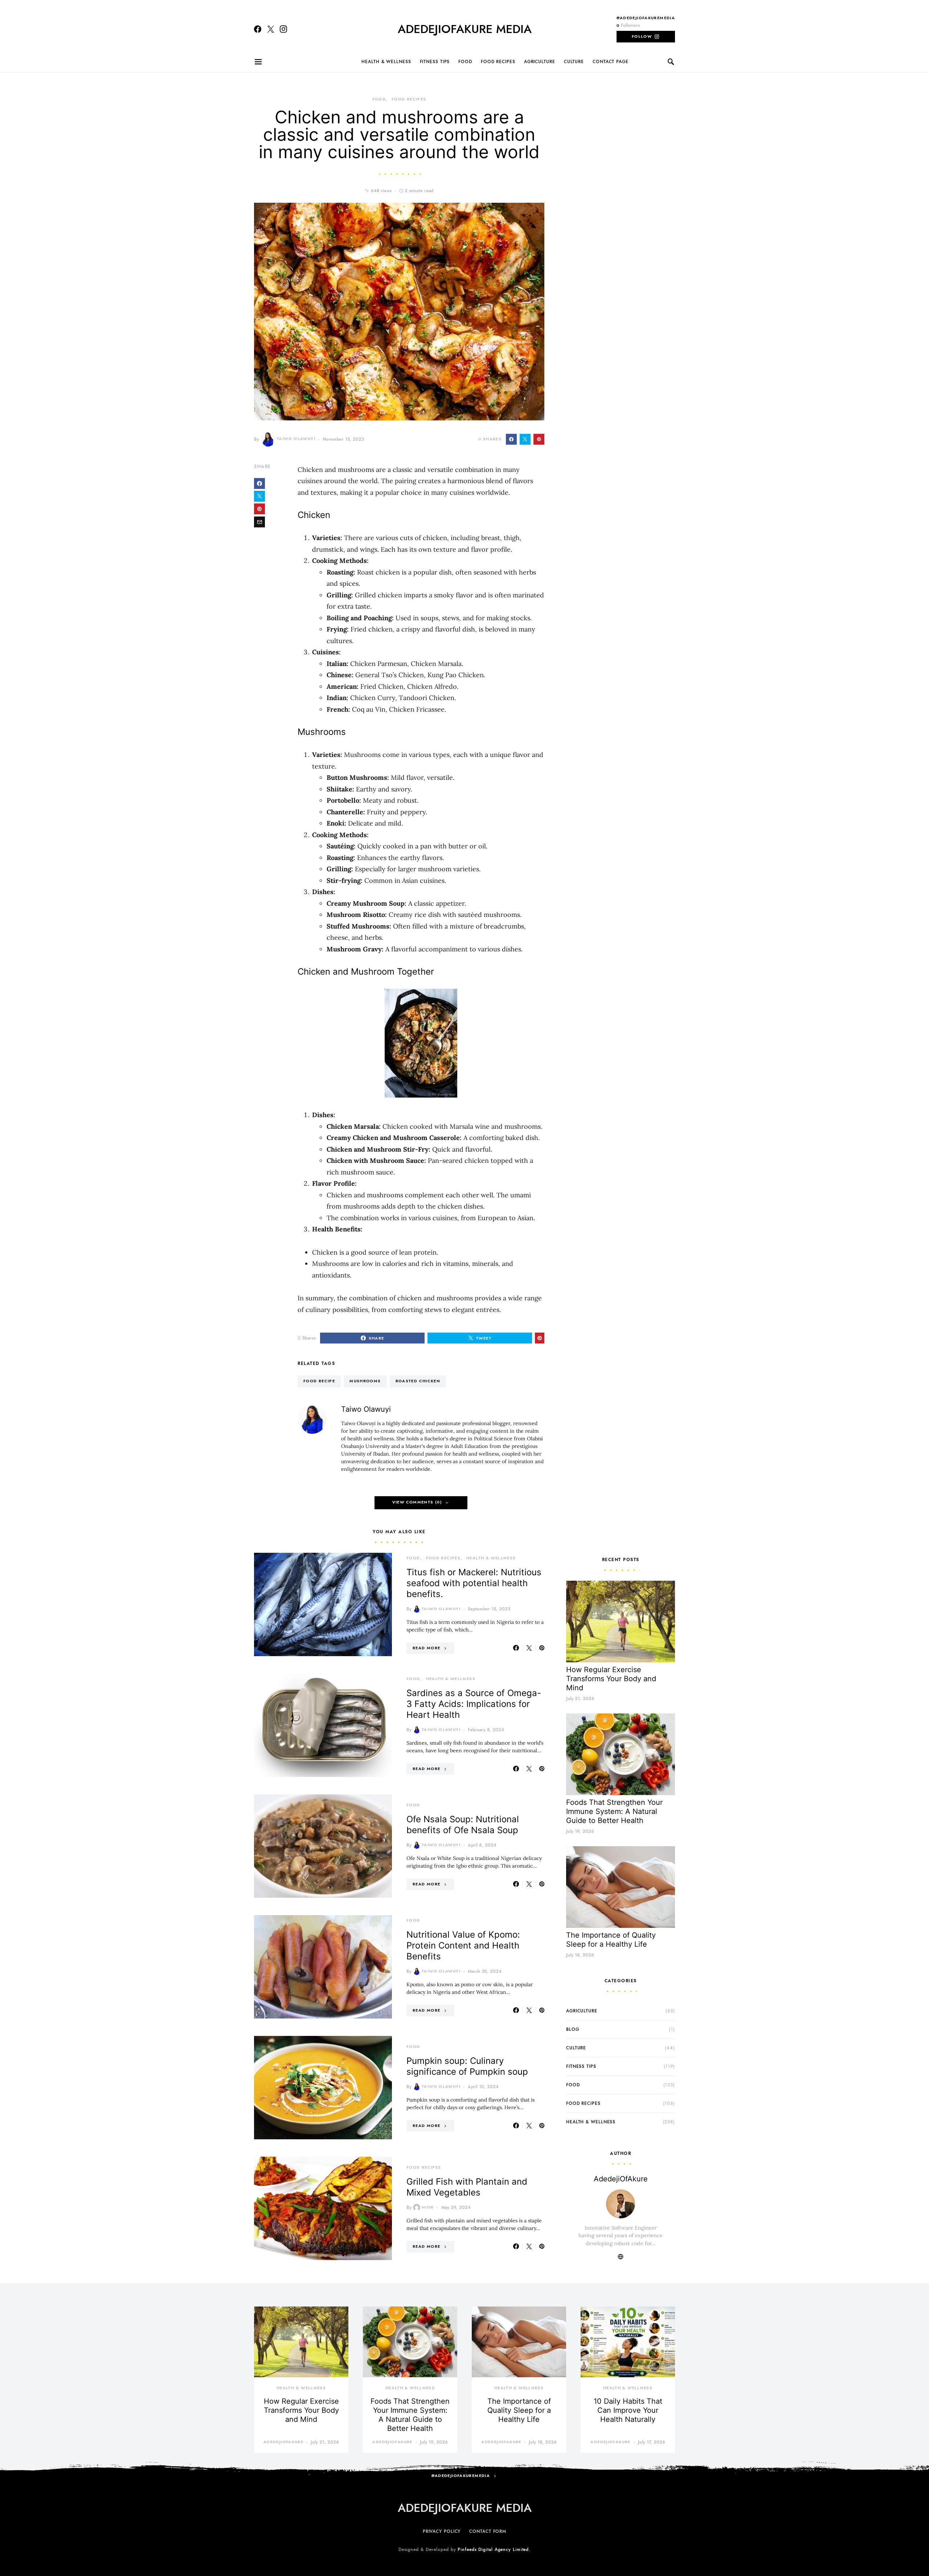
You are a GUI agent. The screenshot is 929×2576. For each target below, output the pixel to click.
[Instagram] (283, 29)
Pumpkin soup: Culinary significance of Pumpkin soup (467, 2066)
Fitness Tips (435, 62)
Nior (428, 2207)
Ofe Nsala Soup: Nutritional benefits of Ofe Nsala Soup (463, 1825)
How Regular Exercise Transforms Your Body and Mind (611, 1679)
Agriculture (540, 62)
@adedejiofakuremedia (646, 18)
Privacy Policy (442, 2531)
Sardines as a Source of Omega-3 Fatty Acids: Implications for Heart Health (474, 1704)
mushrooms (365, 1381)
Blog (573, 2029)
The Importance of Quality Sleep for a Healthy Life (611, 1940)
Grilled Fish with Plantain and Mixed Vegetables (467, 2187)
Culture (574, 62)
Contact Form (488, 2531)
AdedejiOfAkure (621, 2179)
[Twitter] (271, 29)
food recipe (319, 1381)
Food (465, 62)
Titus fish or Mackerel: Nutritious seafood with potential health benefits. (474, 1583)
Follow (642, 36)
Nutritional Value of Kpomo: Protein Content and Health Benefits (463, 1945)
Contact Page (611, 62)
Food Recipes (498, 62)
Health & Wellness (386, 62)
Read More (426, 1648)
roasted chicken (418, 1381)
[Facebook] (258, 29)
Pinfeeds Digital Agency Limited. (494, 2550)
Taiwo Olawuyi (296, 439)
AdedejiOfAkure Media (465, 29)
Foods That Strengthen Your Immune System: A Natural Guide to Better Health (614, 1811)
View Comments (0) (417, 1502)
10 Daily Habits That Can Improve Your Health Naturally (628, 2410)
